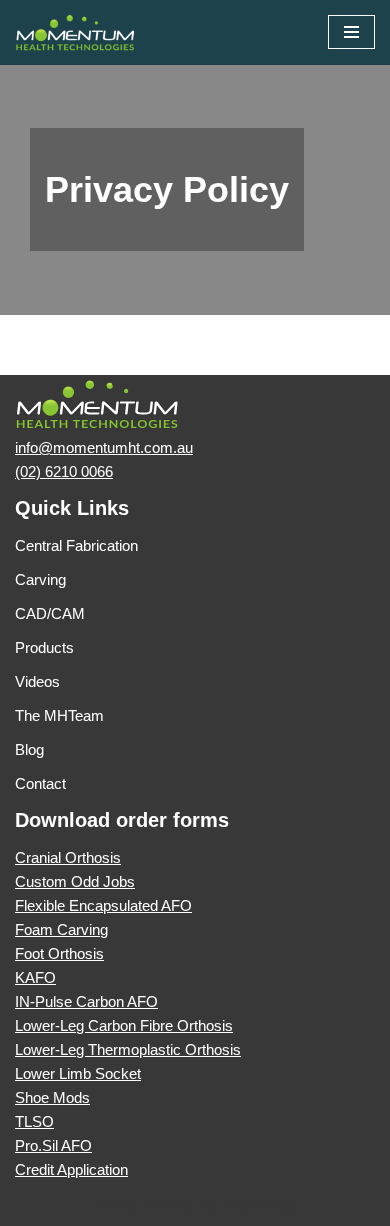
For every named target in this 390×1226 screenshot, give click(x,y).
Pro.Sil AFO (53, 1145)
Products (44, 647)
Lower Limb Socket (78, 1073)
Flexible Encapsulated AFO (103, 905)
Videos (37, 681)
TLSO (34, 1121)
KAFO (35, 977)
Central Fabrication (76, 545)
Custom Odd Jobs (75, 881)
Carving (40, 579)
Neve (111, 1205)
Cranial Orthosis (68, 857)
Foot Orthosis (59, 953)
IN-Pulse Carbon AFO (86, 1001)
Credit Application (71, 1169)
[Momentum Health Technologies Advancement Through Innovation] (75, 32)
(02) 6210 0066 (64, 471)
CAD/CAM (50, 613)
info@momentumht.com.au (104, 447)
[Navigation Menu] (351, 32)
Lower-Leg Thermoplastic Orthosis (128, 1049)
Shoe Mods (52, 1097)
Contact (40, 783)
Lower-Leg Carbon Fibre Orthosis (124, 1025)
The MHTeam (59, 715)
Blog (29, 749)
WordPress (260, 1205)
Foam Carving (61, 929)
